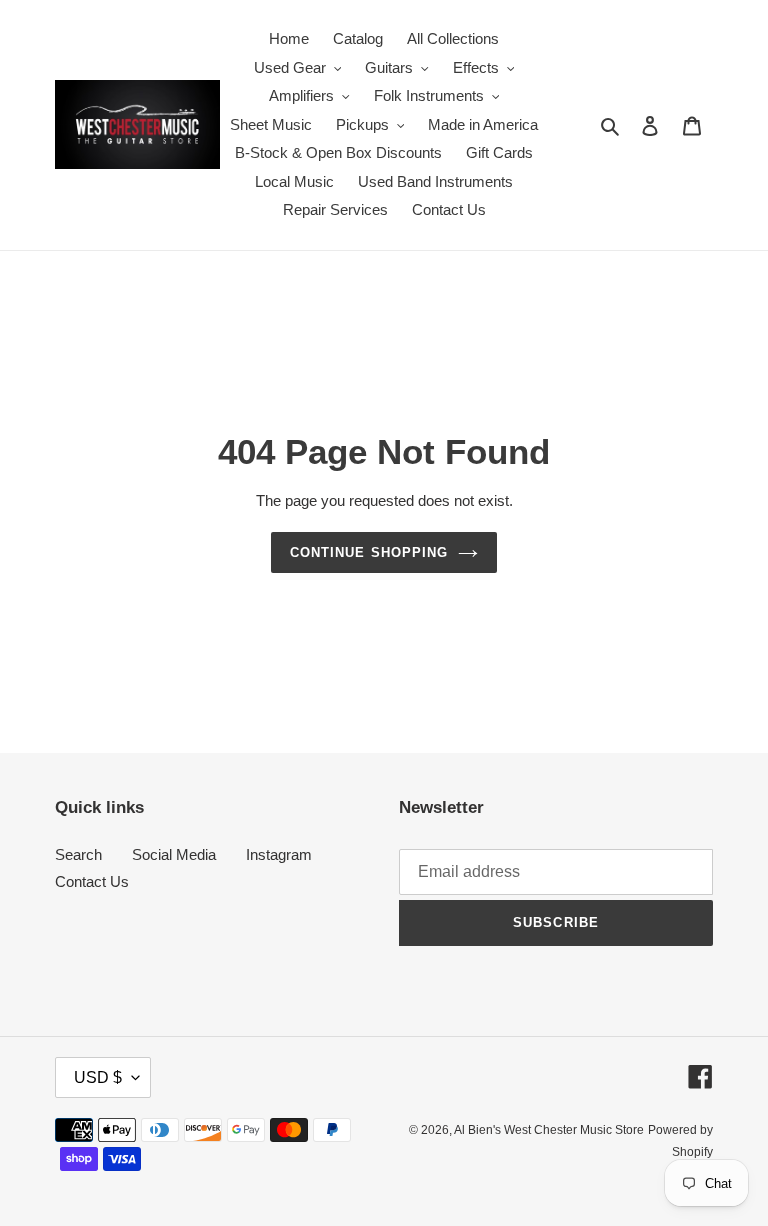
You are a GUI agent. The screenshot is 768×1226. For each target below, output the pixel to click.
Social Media (174, 854)
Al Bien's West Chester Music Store (549, 1130)
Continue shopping (369, 552)
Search (78, 854)
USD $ (98, 1077)
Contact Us (92, 881)
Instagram (279, 854)
